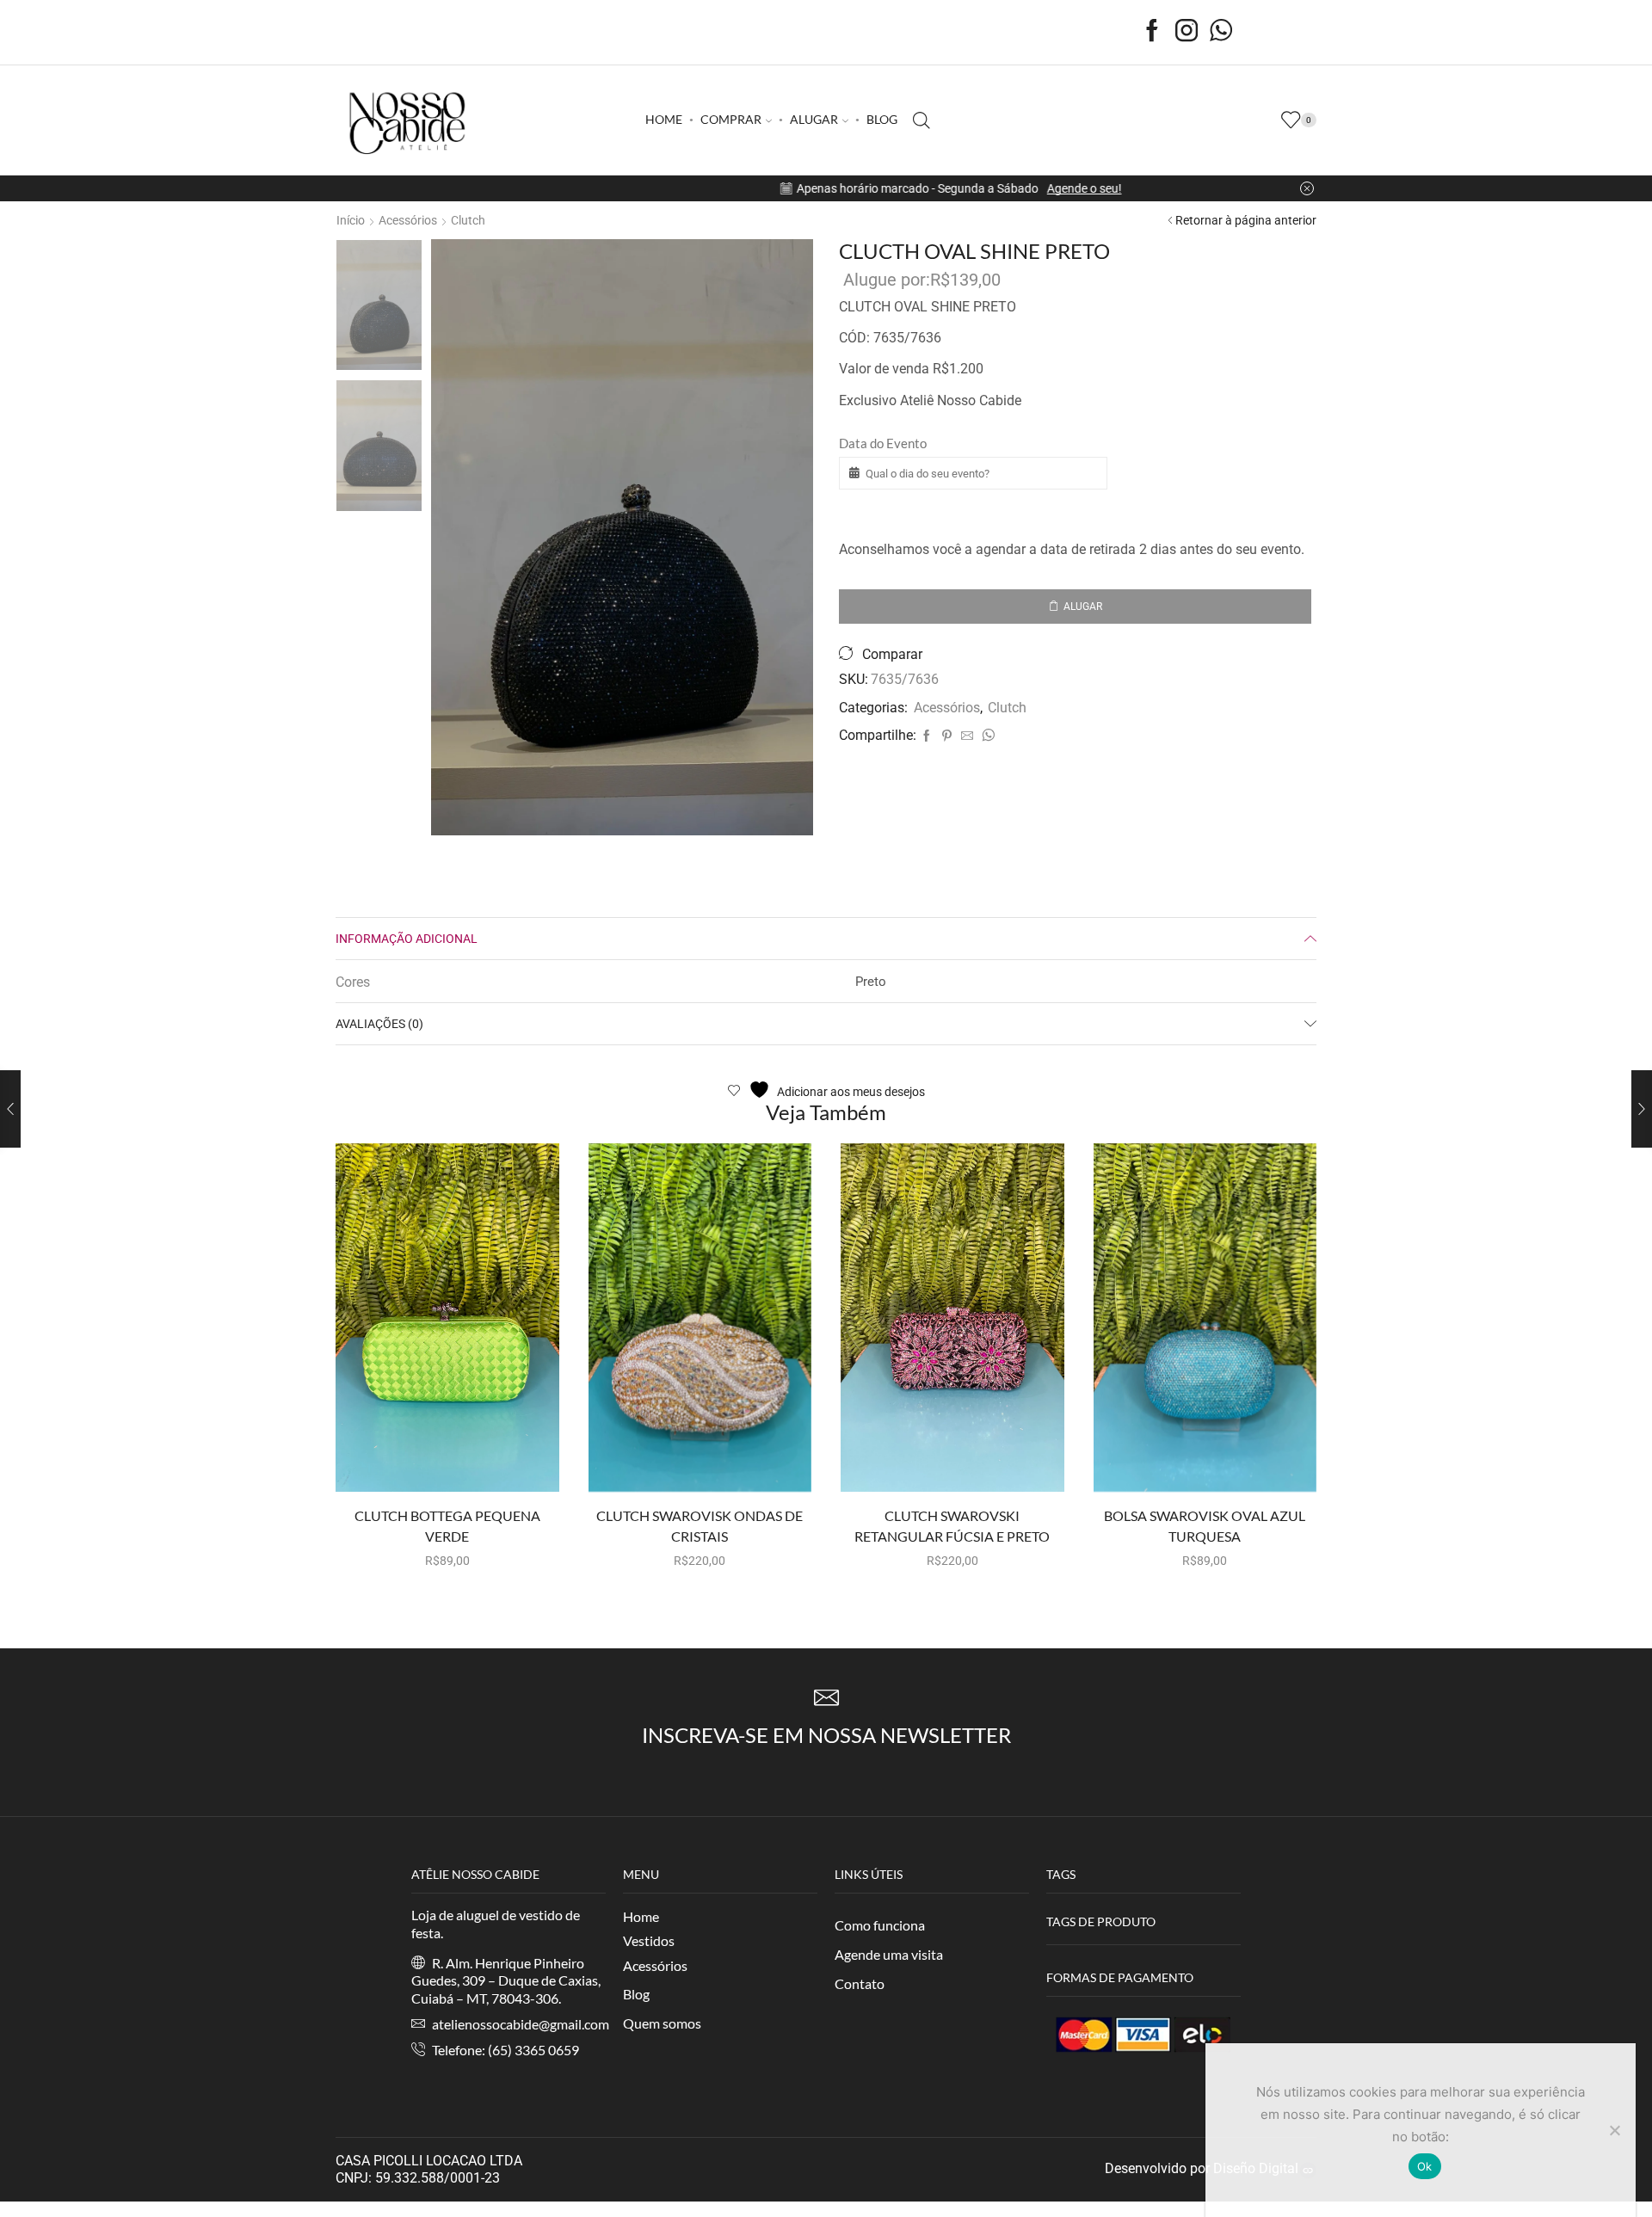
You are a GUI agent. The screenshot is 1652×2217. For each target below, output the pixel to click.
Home (641, 1916)
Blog (636, 1994)
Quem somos (662, 2023)
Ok (1425, 2166)
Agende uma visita (889, 1954)
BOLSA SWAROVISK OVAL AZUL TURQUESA (1205, 1526)
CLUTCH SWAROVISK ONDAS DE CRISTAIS (700, 1526)
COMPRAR (731, 119)
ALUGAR (814, 119)
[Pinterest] (947, 736)
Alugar (1083, 607)
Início (351, 220)
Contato (860, 1983)
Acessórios (408, 220)
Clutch (468, 220)
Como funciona (880, 1925)
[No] (1614, 2130)
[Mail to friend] (967, 736)
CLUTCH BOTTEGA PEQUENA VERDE (447, 1526)
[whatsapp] (986, 736)
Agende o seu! (960, 188)
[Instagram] (1187, 32)
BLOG (882, 119)
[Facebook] (1152, 32)
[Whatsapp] (1221, 32)
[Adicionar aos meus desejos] (494, 1464)
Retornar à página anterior (1246, 220)
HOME (664, 119)
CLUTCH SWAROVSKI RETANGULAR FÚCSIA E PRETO (952, 1526)
